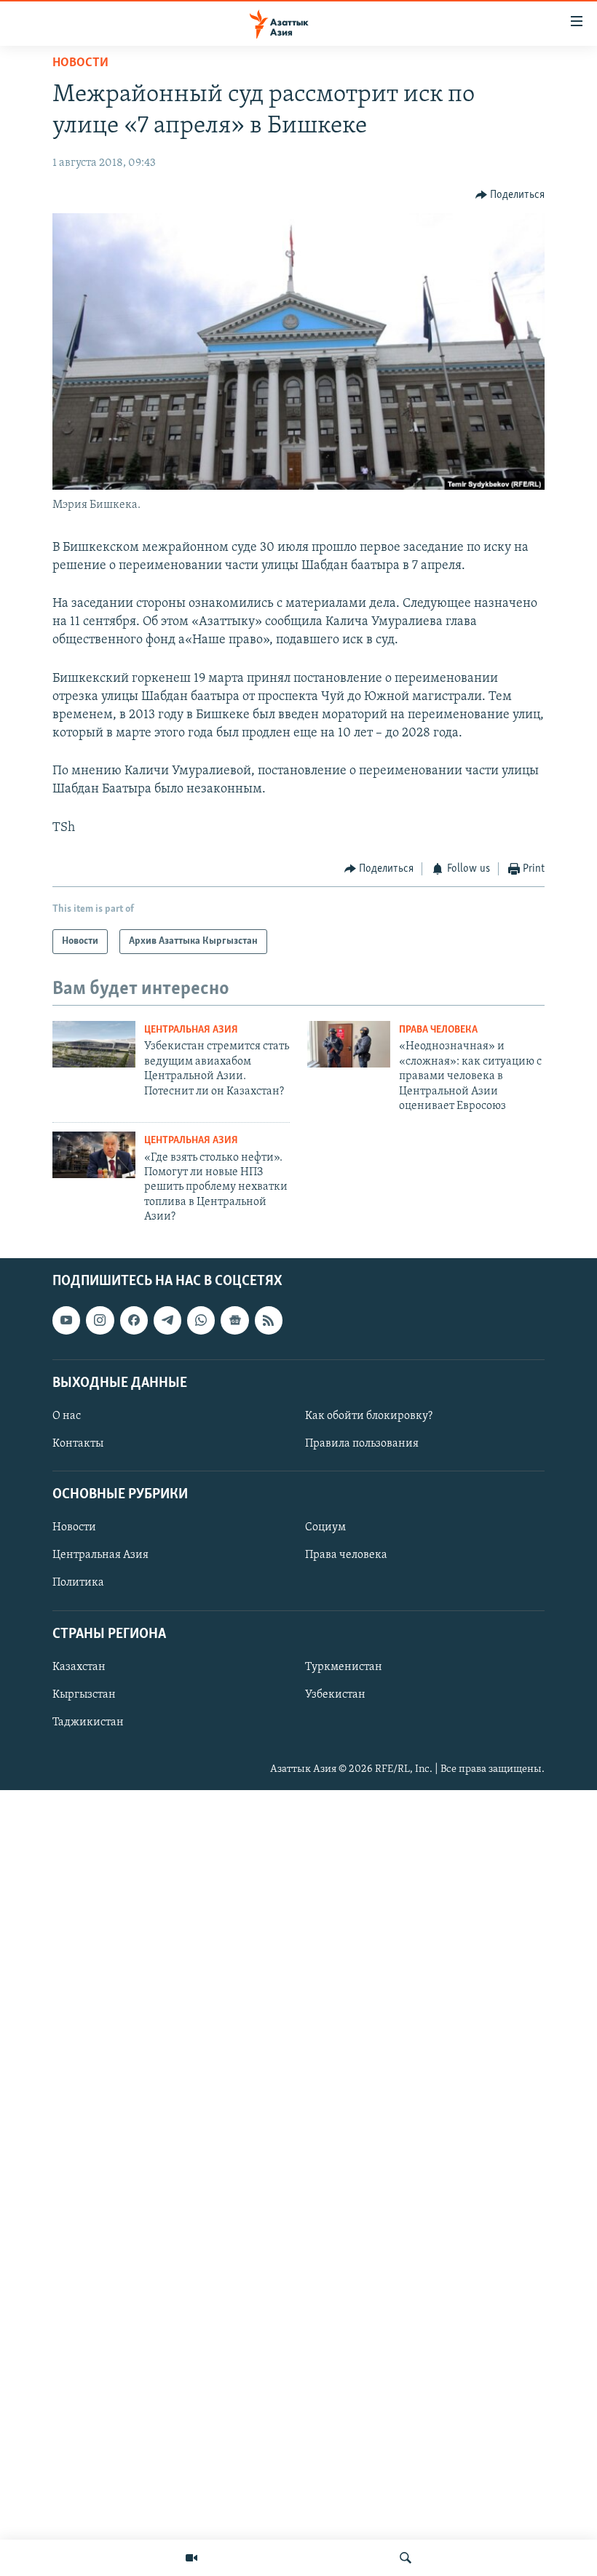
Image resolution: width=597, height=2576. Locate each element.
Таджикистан (88, 1722)
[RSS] (269, 1320)
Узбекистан (335, 1694)
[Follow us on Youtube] (66, 1320)
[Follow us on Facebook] (134, 1320)
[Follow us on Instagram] (100, 1320)
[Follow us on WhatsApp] (201, 1320)
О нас (67, 1415)
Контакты (78, 1444)
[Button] (510, 195)
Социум (325, 1527)
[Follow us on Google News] (234, 1320)
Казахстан (79, 1666)
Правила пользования (362, 1444)
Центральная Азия (191, 1030)
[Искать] (406, 2558)
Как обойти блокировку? (369, 1415)
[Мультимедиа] (191, 2558)
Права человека (438, 1030)
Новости (80, 63)
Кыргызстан (84, 1694)
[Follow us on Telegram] (167, 1320)
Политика (78, 1583)
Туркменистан (344, 1666)
